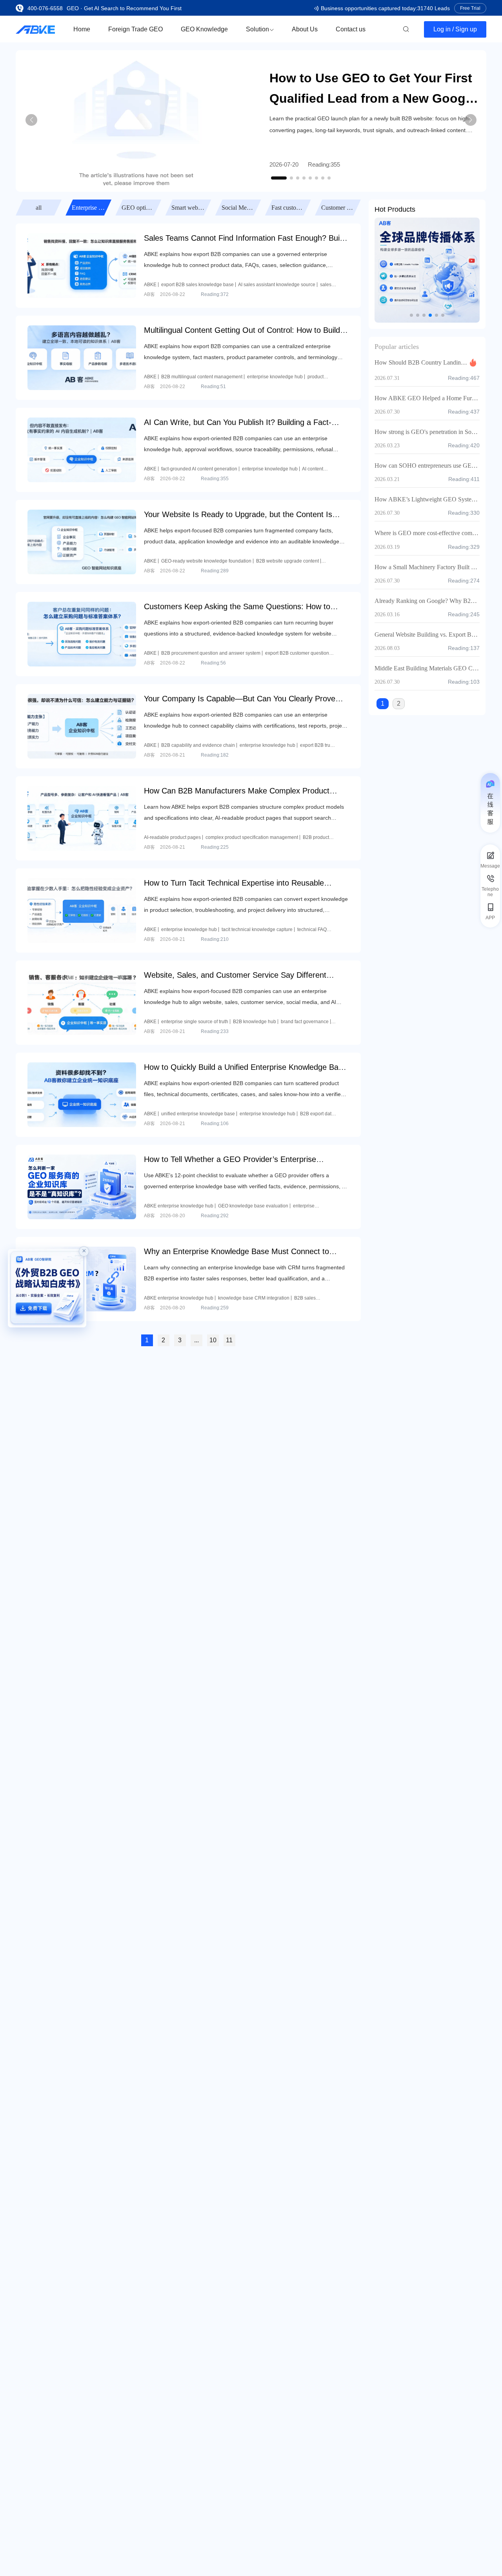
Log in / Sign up (455, 29)
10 (213, 1340)
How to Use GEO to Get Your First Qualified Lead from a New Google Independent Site (373, 90)
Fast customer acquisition (239, 208)
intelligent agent (339, 208)
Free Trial (470, 8)
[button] (279, 178)
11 (229, 1340)
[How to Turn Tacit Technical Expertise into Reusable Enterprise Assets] (82, 910)
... (196, 1340)
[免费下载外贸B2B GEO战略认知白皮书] (47, 1288)
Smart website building (139, 208)
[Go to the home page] (35, 29)
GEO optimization (89, 208)
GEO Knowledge (204, 29)
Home (82, 29)
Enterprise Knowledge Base (39, 208)
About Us (305, 29)
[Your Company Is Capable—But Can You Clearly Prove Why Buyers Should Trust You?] (82, 725)
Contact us (351, 29)
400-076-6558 (45, 8)
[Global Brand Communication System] (427, 270)
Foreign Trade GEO (136, 29)
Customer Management (289, 208)
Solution (257, 29)
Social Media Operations (189, 208)
